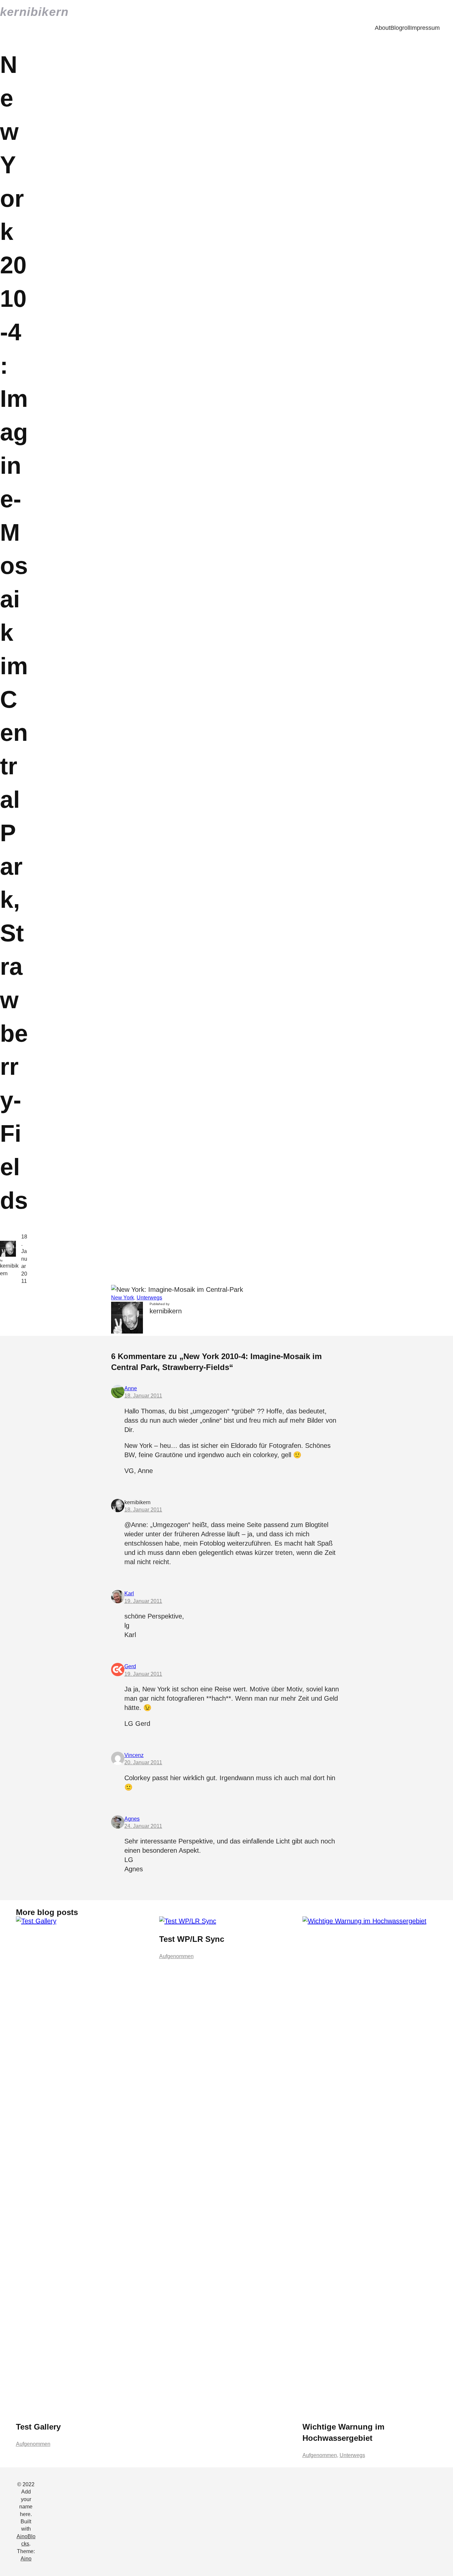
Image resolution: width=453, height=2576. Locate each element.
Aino (26, 2559)
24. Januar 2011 (143, 1826)
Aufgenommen (33, 2444)
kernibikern (34, 12)
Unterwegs (149, 1298)
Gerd (130, 1666)
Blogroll (400, 28)
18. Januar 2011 (143, 1396)
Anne (131, 1388)
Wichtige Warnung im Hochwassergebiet (343, 2432)
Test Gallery (38, 2427)
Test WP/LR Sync (192, 1939)
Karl (129, 1593)
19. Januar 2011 (143, 1601)
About (383, 28)
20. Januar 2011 (143, 1762)
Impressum (425, 28)
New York (123, 1298)
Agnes (132, 1819)
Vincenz (134, 1755)
